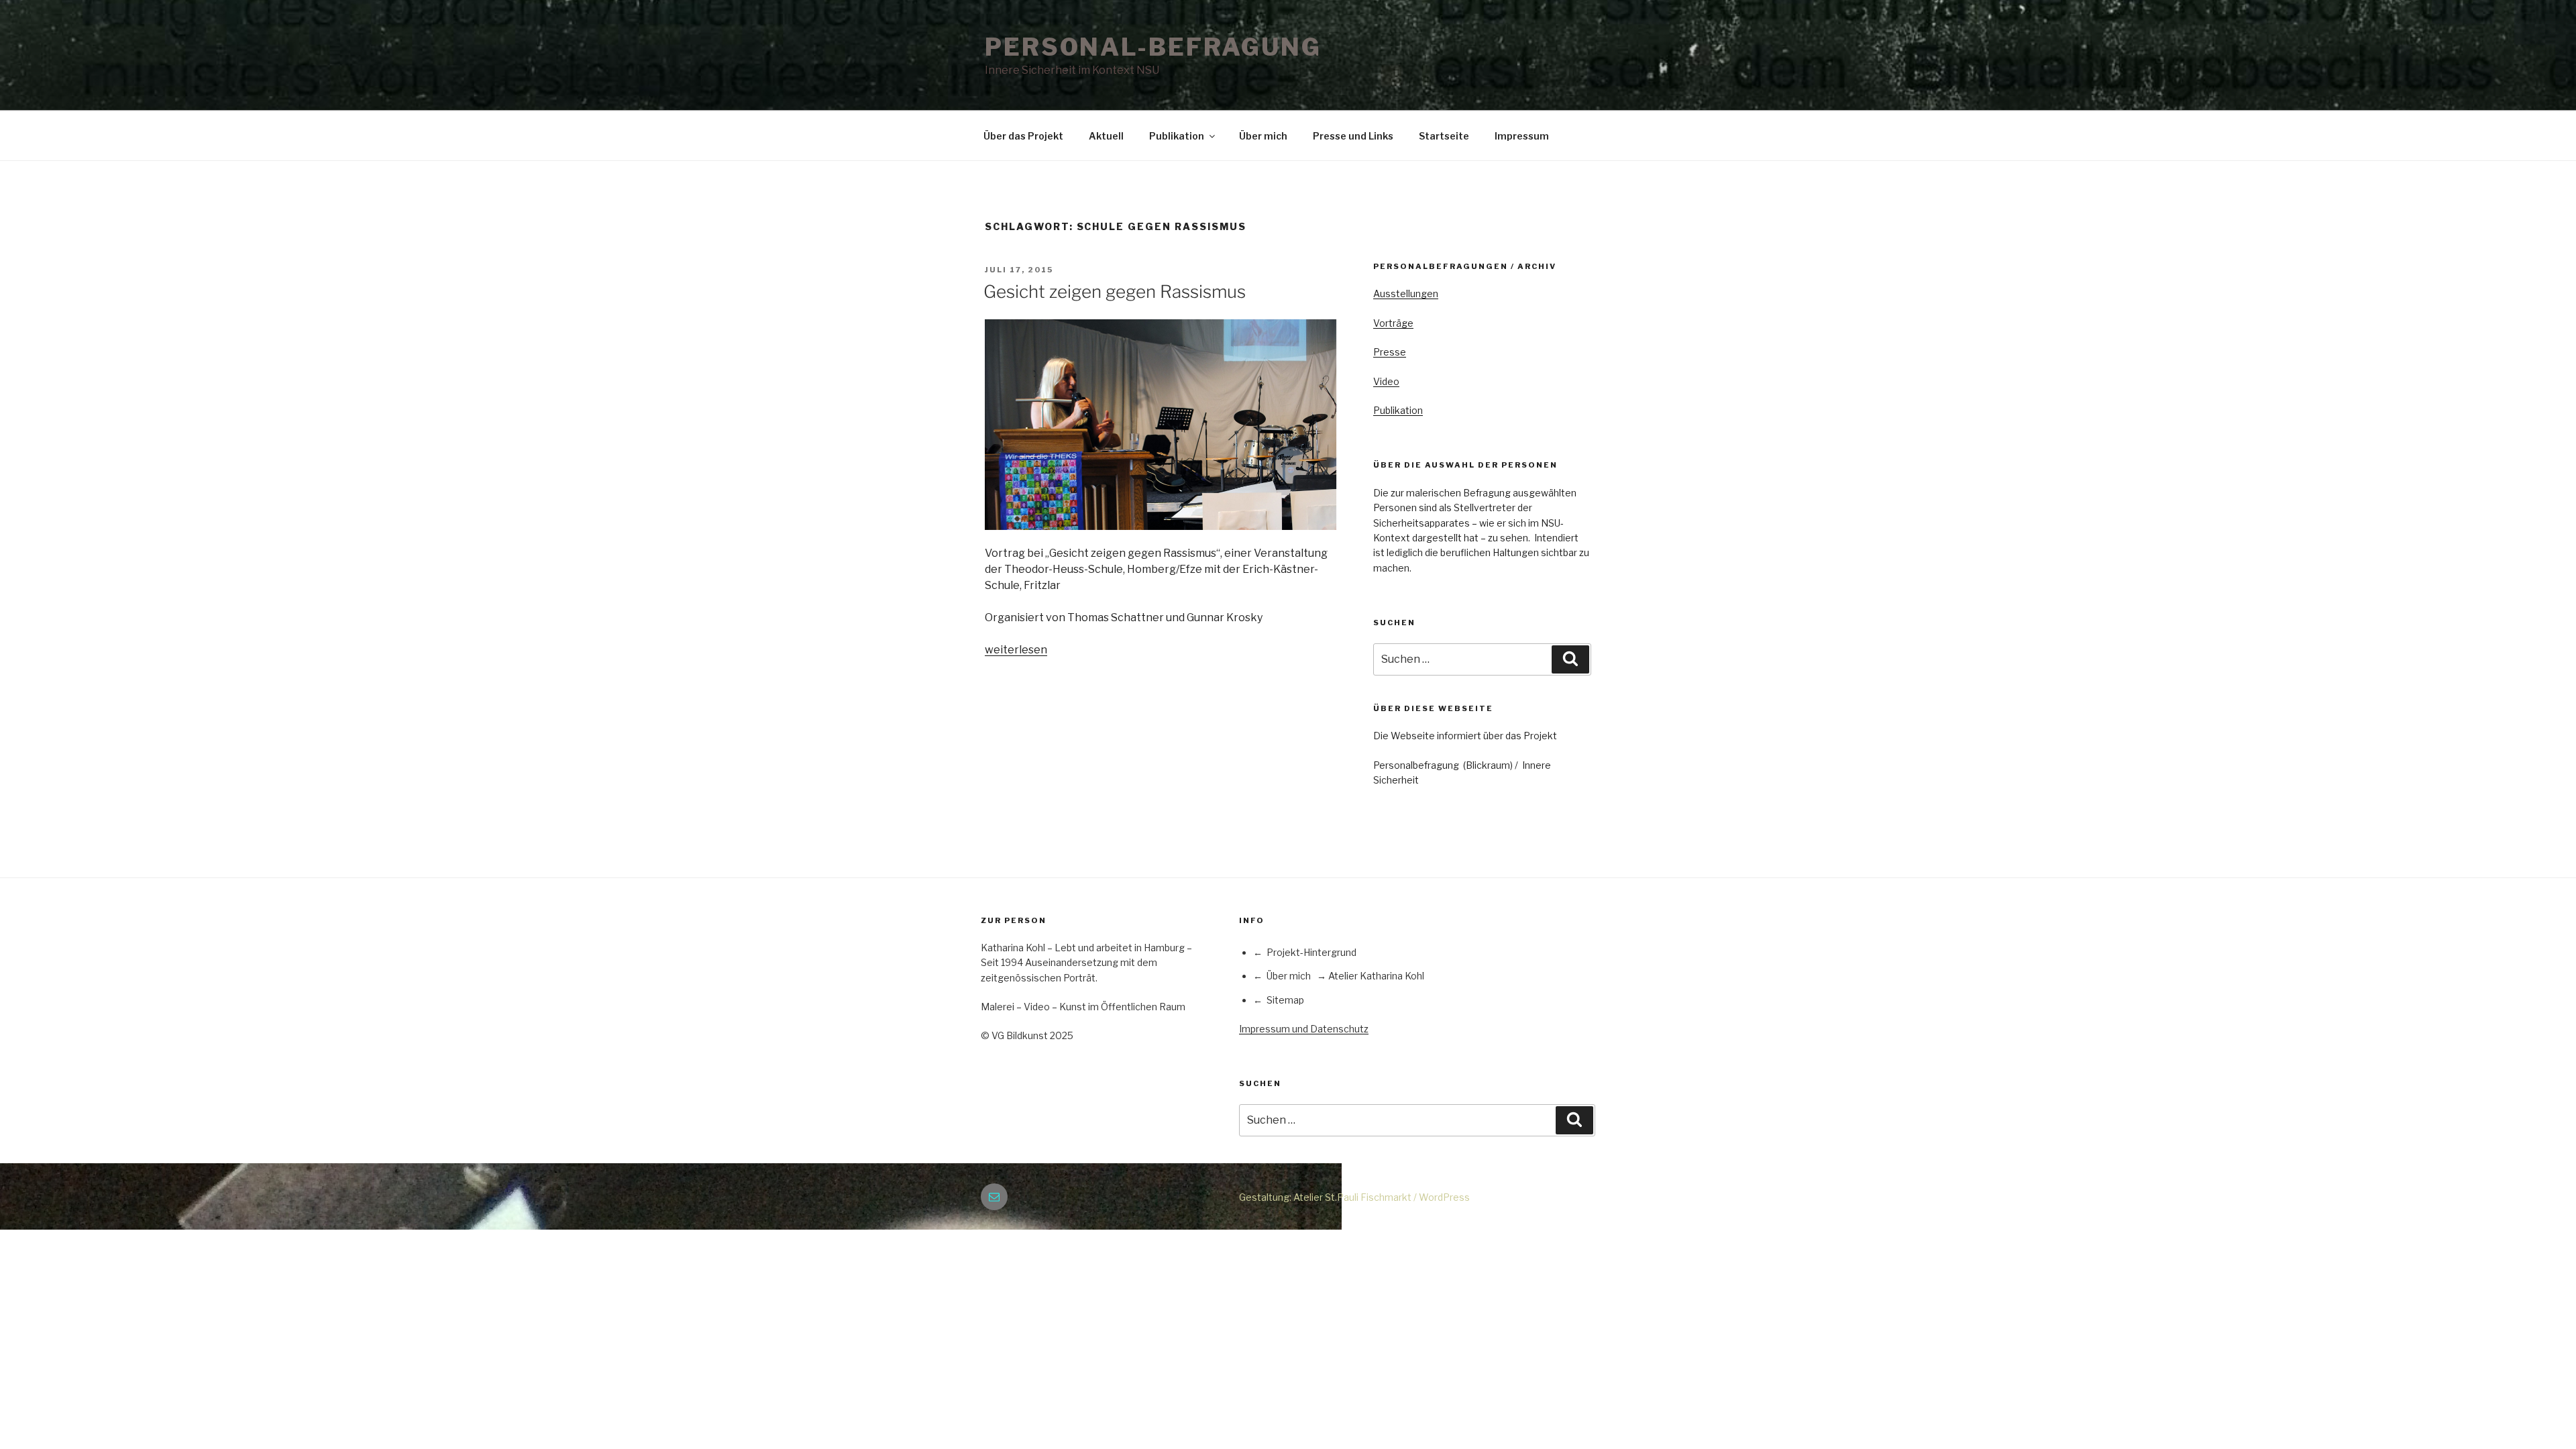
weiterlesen (1016, 650)
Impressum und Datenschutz (1304, 1029)
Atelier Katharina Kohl (1376, 976)
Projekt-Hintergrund (1311, 952)
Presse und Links (1353, 136)
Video (1386, 381)
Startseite (1444, 136)
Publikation (1177, 136)
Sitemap (1285, 1000)
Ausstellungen (1406, 293)
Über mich (1263, 136)
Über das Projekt (1023, 136)
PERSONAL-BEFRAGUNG (1153, 47)
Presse (1390, 352)
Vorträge (1393, 323)
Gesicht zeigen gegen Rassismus (1115, 291)
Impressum (1522, 136)
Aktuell (1106, 136)
